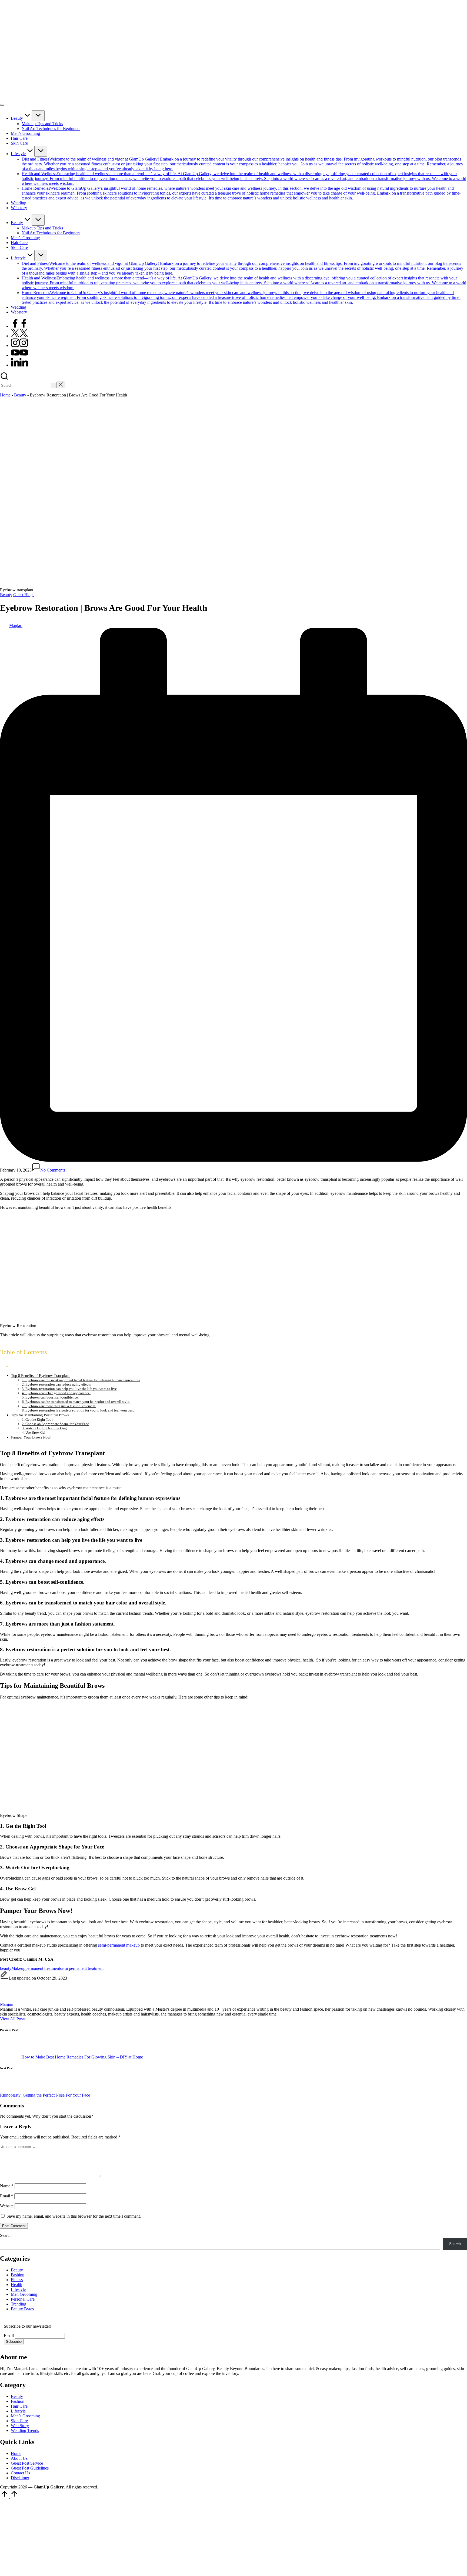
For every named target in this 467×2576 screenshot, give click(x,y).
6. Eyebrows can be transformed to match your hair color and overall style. (76, 1402)
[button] (53, 386)
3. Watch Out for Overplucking (44, 1428)
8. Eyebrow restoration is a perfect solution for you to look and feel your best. (78, 1410)
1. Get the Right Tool (37, 1419)
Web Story (20, 2426)
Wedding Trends (25, 2430)
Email (7, 2196)
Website (7, 2206)
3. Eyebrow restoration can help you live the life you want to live (69, 1389)
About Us (19, 2458)
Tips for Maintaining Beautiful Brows (40, 1415)
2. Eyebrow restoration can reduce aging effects (56, 1384)
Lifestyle (18, 2289)
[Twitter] (19, 336)
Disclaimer (20, 2478)
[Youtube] (19, 355)
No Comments (53, 1170)
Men (15, 2294)
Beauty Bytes (22, 2309)
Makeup (18, 1968)
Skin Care (19, 2421)
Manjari (7, 2004)
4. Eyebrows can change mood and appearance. (56, 1393)
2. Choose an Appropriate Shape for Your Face (55, 1424)
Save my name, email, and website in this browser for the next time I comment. (74, 2216)
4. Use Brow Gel (34, 1432)
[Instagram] (19, 346)
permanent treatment (43, 1968)
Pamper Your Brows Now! (31, 1437)
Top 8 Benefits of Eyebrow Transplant (40, 1376)
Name (7, 2186)
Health (16, 2285)
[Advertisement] (162, 2537)
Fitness (17, 2280)
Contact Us (20, 2473)
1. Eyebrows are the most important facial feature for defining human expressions (81, 1380)
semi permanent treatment (82, 1968)
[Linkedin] (19, 365)
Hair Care (19, 2406)
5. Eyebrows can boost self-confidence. (50, 1397)
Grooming (29, 2294)
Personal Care (23, 2299)
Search (6, 2235)
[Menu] (2, 105)
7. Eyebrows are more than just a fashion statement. (59, 1406)
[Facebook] (19, 326)
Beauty (20, 395)
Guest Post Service (27, 2463)
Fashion (18, 2275)
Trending (19, 2304)
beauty (6, 1968)
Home (5, 395)
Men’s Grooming (25, 2416)
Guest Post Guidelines (30, 2468)
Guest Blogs (24, 595)
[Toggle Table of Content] (4, 1366)
